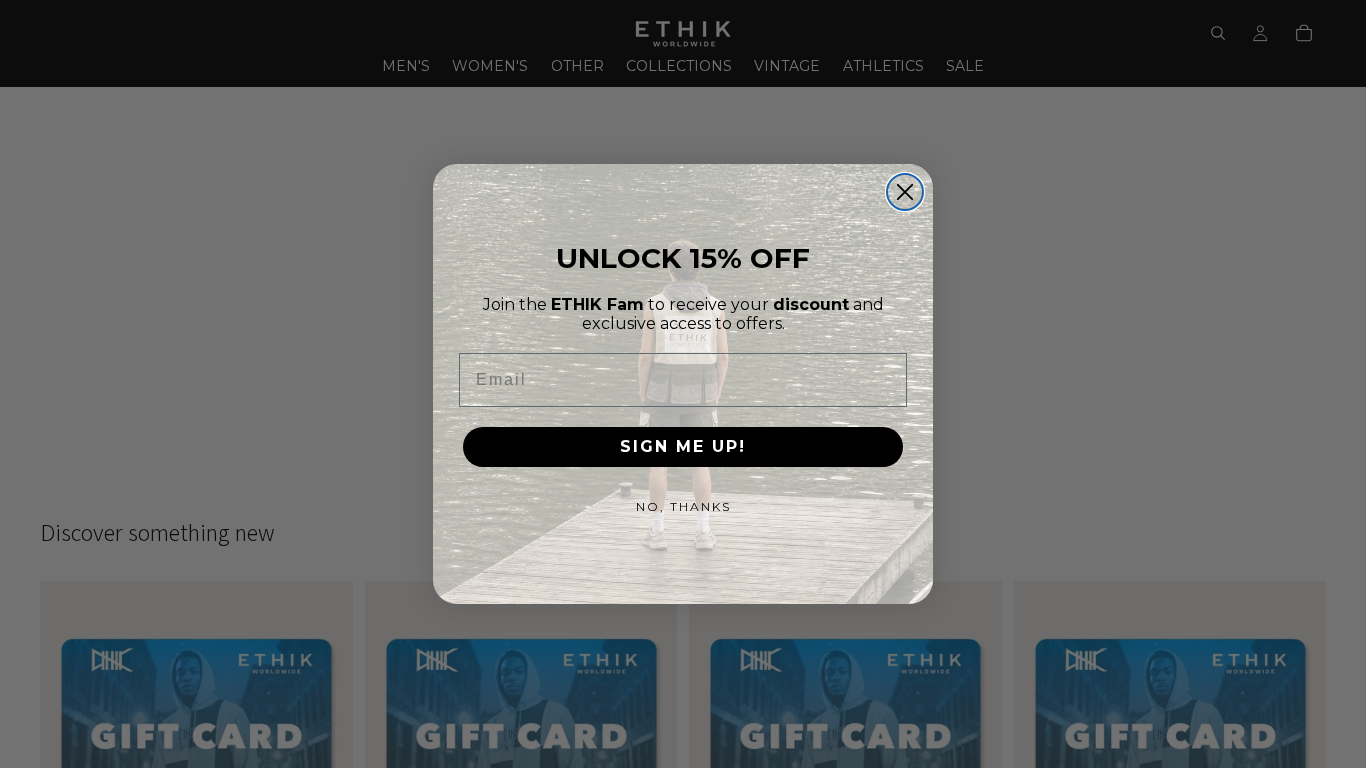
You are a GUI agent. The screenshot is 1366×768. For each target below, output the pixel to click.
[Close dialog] (905, 192)
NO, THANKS (683, 506)
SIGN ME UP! (683, 446)
